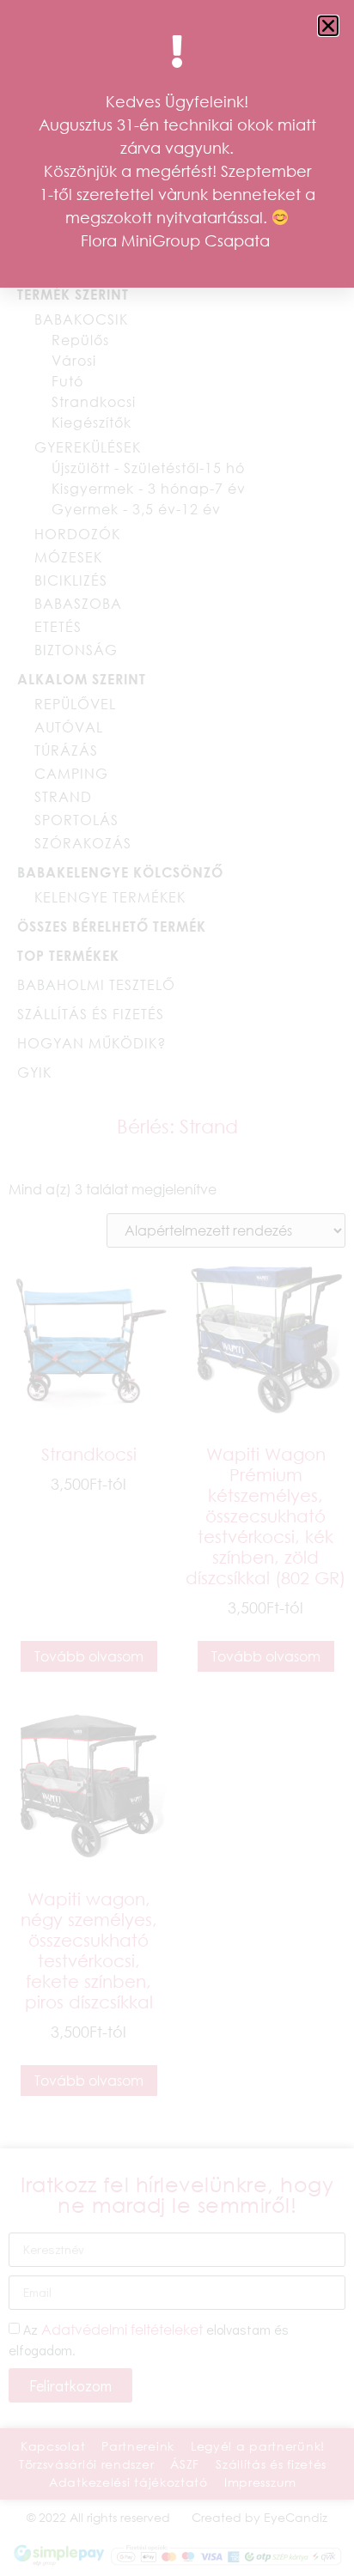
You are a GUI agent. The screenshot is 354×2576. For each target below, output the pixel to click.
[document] (177, 1288)
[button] (328, 26)
